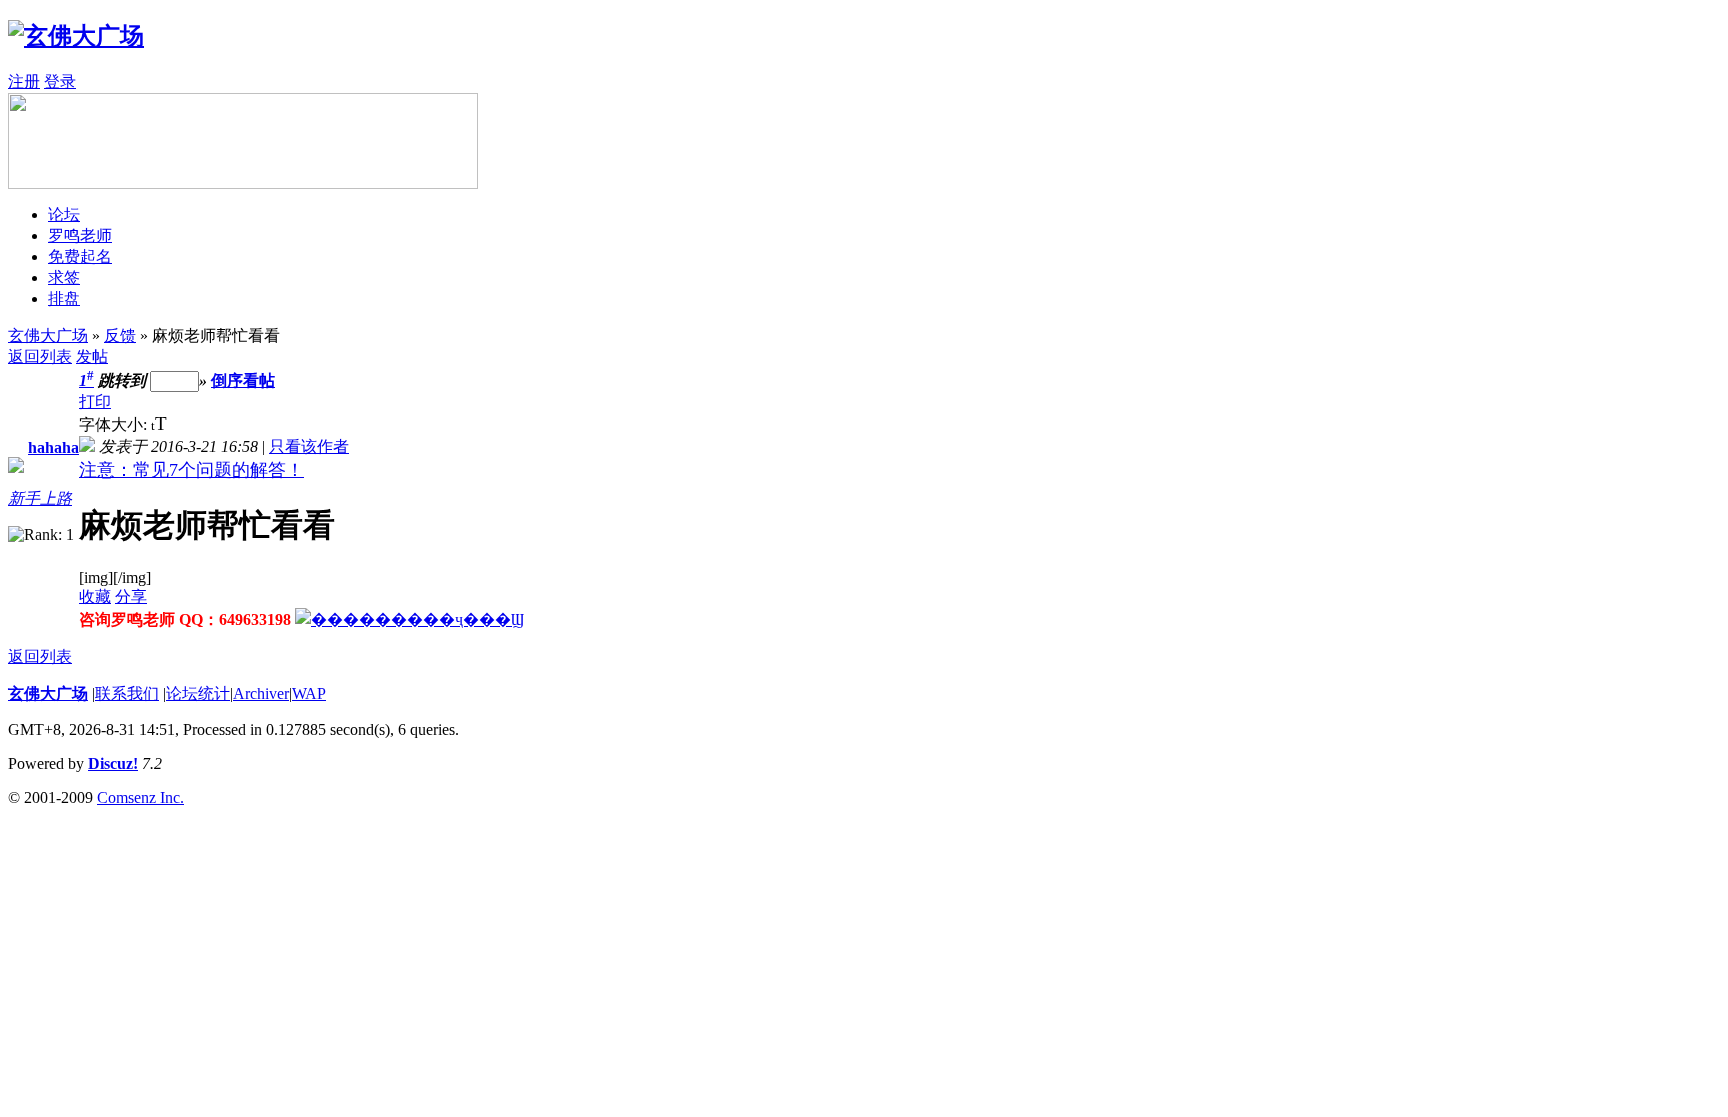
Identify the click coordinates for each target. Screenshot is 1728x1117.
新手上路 (40, 498)
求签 (64, 277)
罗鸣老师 (80, 235)
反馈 (120, 335)
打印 (95, 401)
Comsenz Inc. (140, 797)
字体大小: (115, 424)
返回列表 (40, 356)
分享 (131, 596)
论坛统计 (198, 693)
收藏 (95, 596)
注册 (24, 81)
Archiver (261, 693)
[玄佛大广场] (76, 36)
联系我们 (127, 693)
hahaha (53, 447)
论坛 (64, 214)
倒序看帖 (243, 380)
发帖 (92, 356)
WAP (309, 693)
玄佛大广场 (48, 335)
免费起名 (80, 256)
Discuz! (113, 763)
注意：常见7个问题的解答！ (191, 470)
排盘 (64, 298)
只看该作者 (309, 446)
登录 (60, 81)
